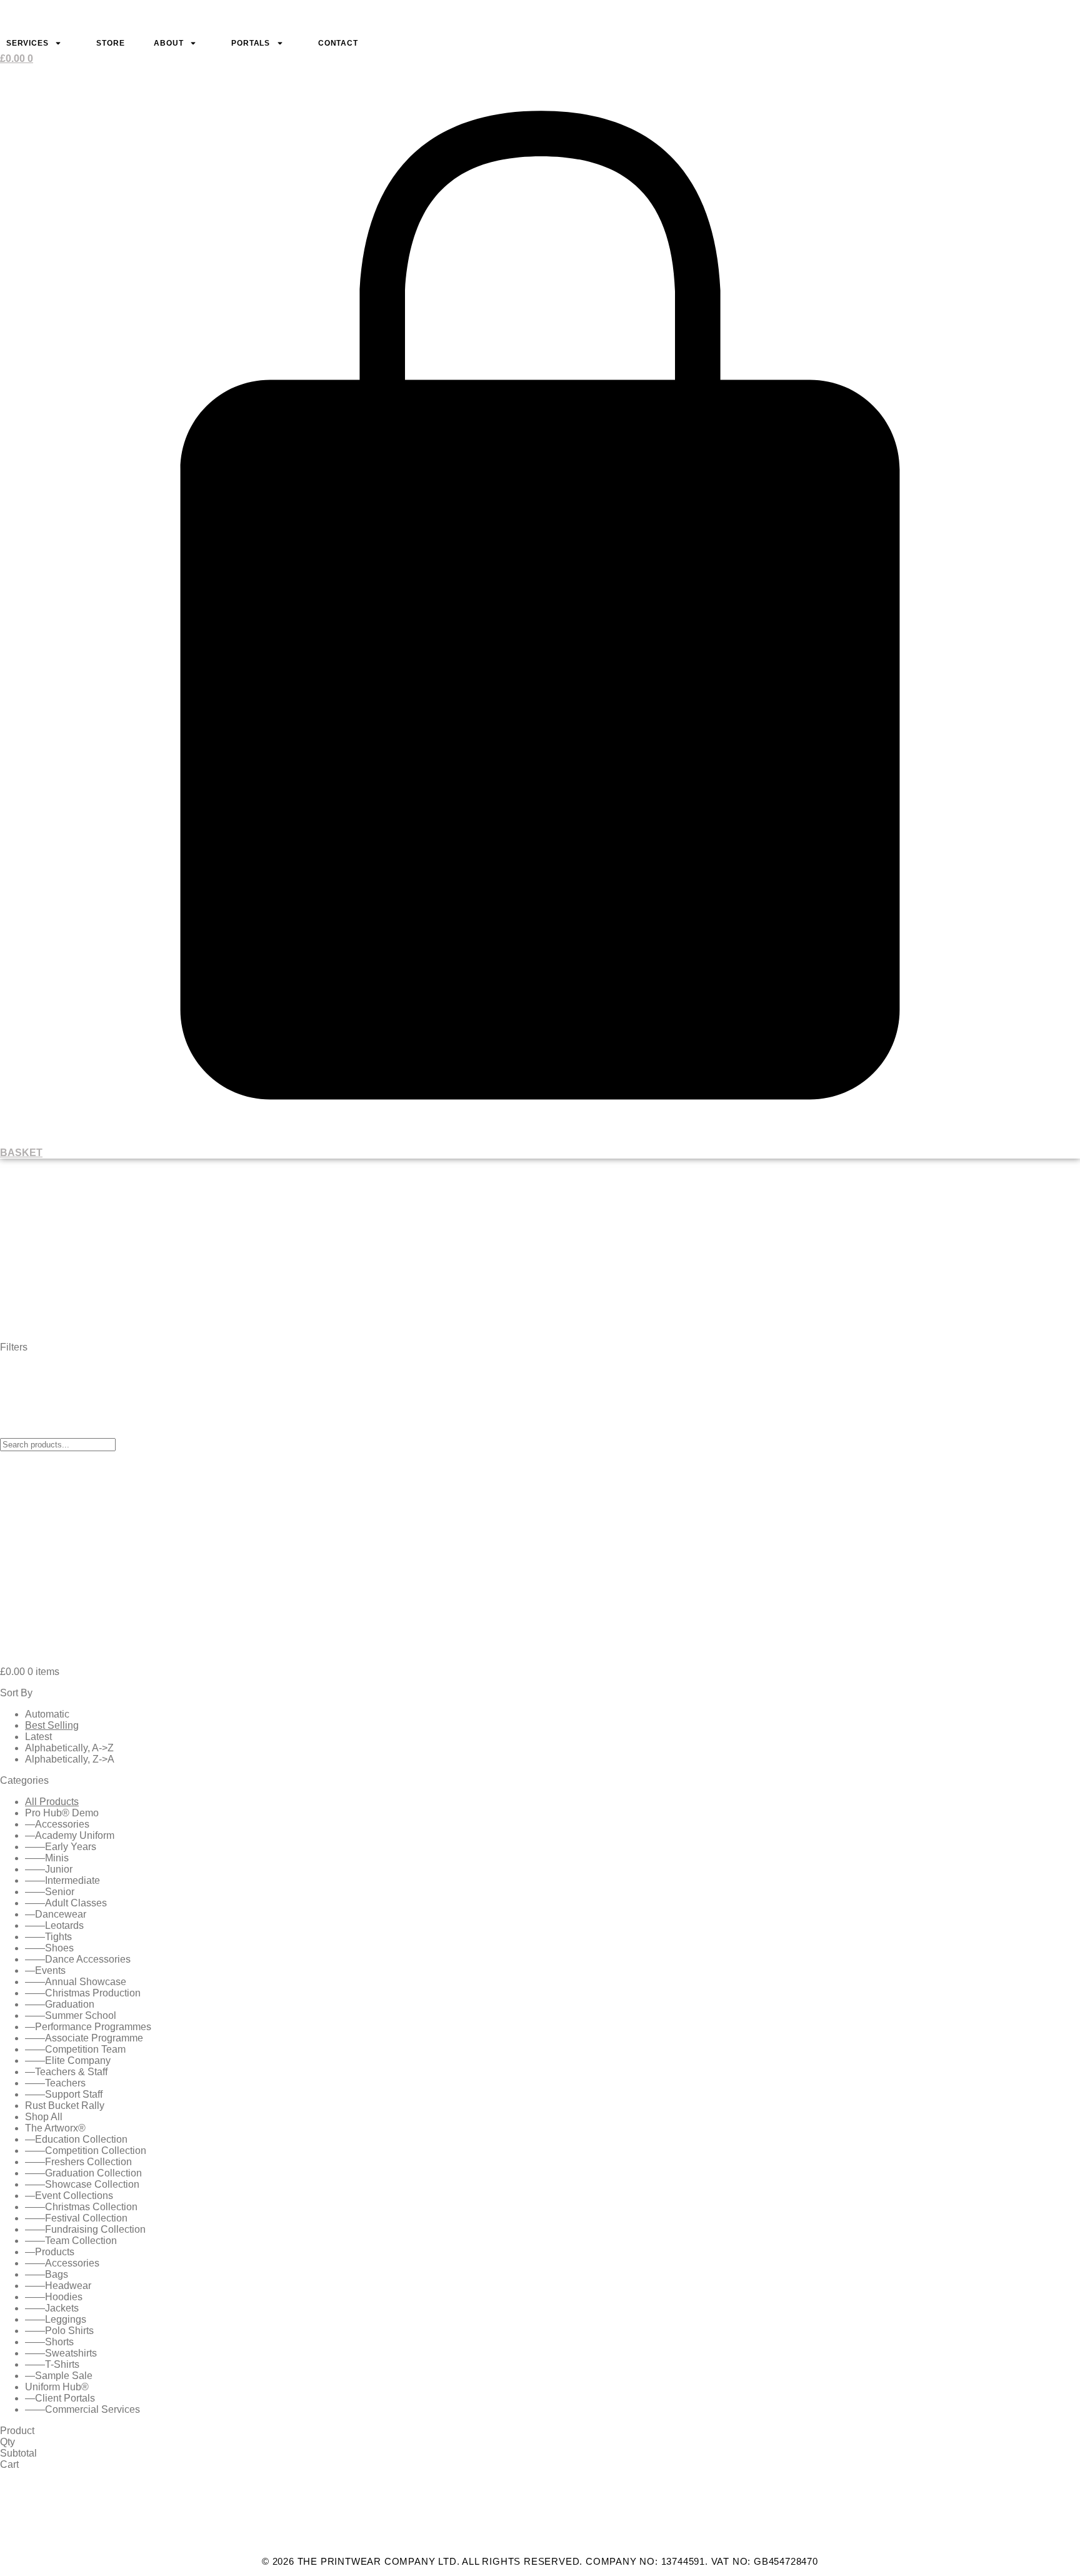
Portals (251, 43)
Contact (338, 43)
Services (27, 43)
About (168, 43)
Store (110, 43)
